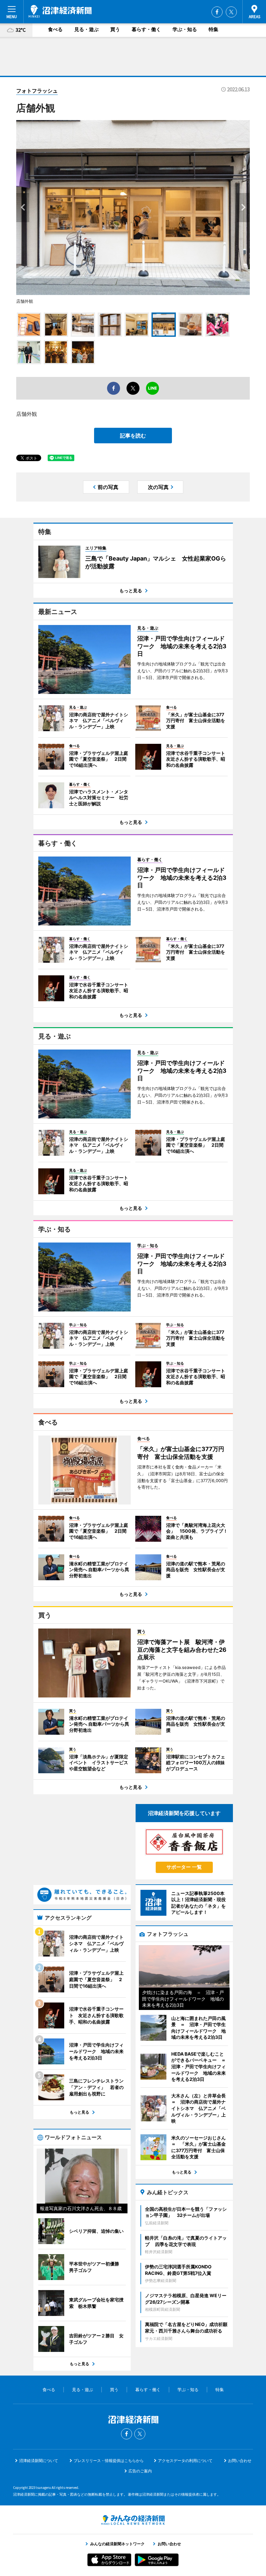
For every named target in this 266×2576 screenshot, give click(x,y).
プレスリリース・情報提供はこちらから (109, 2461)
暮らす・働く (146, 29)
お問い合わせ (240, 2461)
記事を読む (133, 436)
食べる (55, 29)
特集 (213, 29)
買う (115, 29)
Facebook (217, 12)
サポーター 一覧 (184, 1867)
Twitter (231, 12)
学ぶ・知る (185, 29)
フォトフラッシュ (37, 91)
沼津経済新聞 (60, 11)
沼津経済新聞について (39, 2461)
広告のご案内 (140, 2471)
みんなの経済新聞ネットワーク (133, 2520)
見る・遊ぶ (86, 29)
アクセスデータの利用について (185, 2461)
